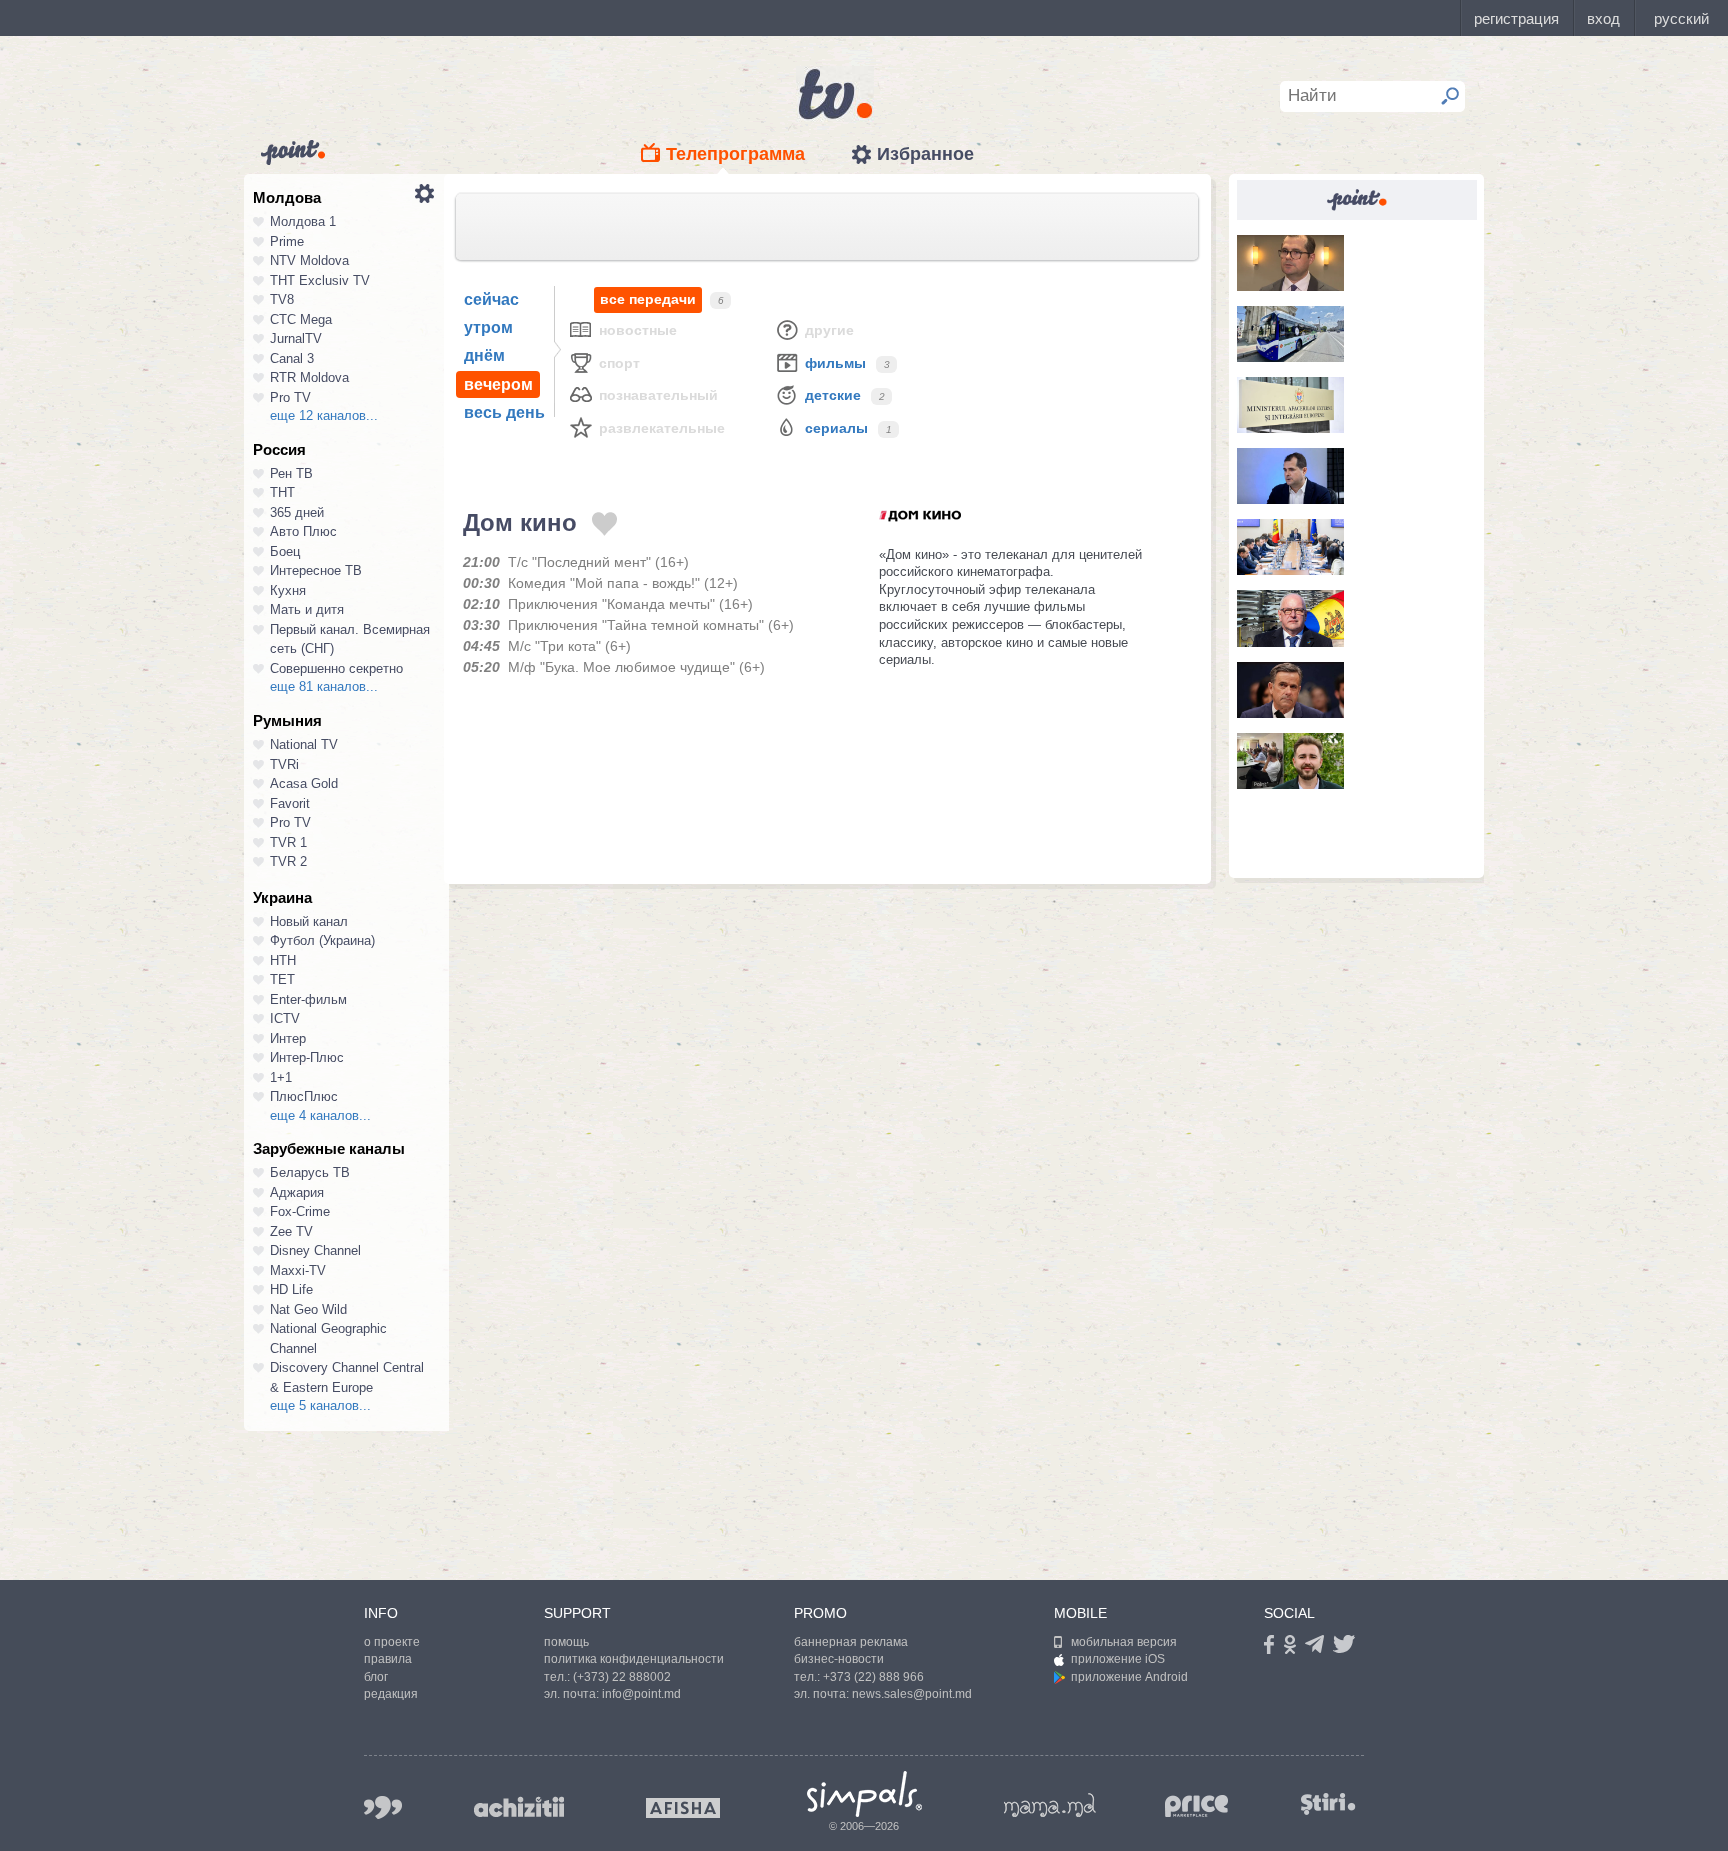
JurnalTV (296, 338)
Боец (285, 551)
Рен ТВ (291, 473)
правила (388, 1659)
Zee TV (291, 1231)
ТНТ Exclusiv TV (320, 280)
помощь (566, 1642)
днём (484, 355)
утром (488, 327)
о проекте (392, 1642)
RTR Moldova (309, 377)
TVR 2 (288, 861)
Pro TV (290, 397)
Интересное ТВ (316, 570)
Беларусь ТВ (310, 1172)
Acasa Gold (304, 783)
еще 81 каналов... (324, 686)
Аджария (297, 1192)
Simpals (864, 1794)
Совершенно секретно (336, 668)
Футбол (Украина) (322, 940)
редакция (391, 1694)
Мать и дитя (307, 609)
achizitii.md (519, 1807)
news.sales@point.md (912, 1694)
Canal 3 (292, 358)
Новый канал (309, 921)
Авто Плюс (303, 531)
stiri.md (1328, 1803)
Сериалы (836, 428)
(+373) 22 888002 (622, 1677)
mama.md (1050, 1805)
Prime (287, 241)
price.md (1197, 1806)
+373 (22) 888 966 (873, 1677)
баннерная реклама (851, 1642)
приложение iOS (1118, 1659)
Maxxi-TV (298, 1270)
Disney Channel (315, 1250)
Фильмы (835, 363)
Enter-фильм (308, 999)
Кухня (288, 590)
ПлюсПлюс (304, 1096)
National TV (304, 744)
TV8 (282, 299)
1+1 (281, 1077)
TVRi (284, 764)
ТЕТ (282, 979)
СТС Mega (301, 319)
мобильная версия (1124, 1642)
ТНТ (282, 492)
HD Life (291, 1289)
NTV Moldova (309, 260)
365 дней (297, 512)
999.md (383, 1807)
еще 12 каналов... (324, 415)
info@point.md (641, 1694)
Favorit (290, 803)
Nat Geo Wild (308, 1309)
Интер (288, 1038)
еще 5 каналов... (320, 1405)
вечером (498, 384)
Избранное (925, 154)
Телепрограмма (735, 154)
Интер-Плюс (307, 1057)
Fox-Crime (300, 1211)
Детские (833, 395)
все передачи (648, 299)
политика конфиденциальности (634, 1659)
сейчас (491, 299)
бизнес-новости (839, 1659)
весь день (504, 412)
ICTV (285, 1018)
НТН (283, 960)
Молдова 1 (303, 221)
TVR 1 (288, 842)
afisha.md (683, 1808)
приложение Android (1129, 1677)
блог (376, 1677)
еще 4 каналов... (320, 1115)
